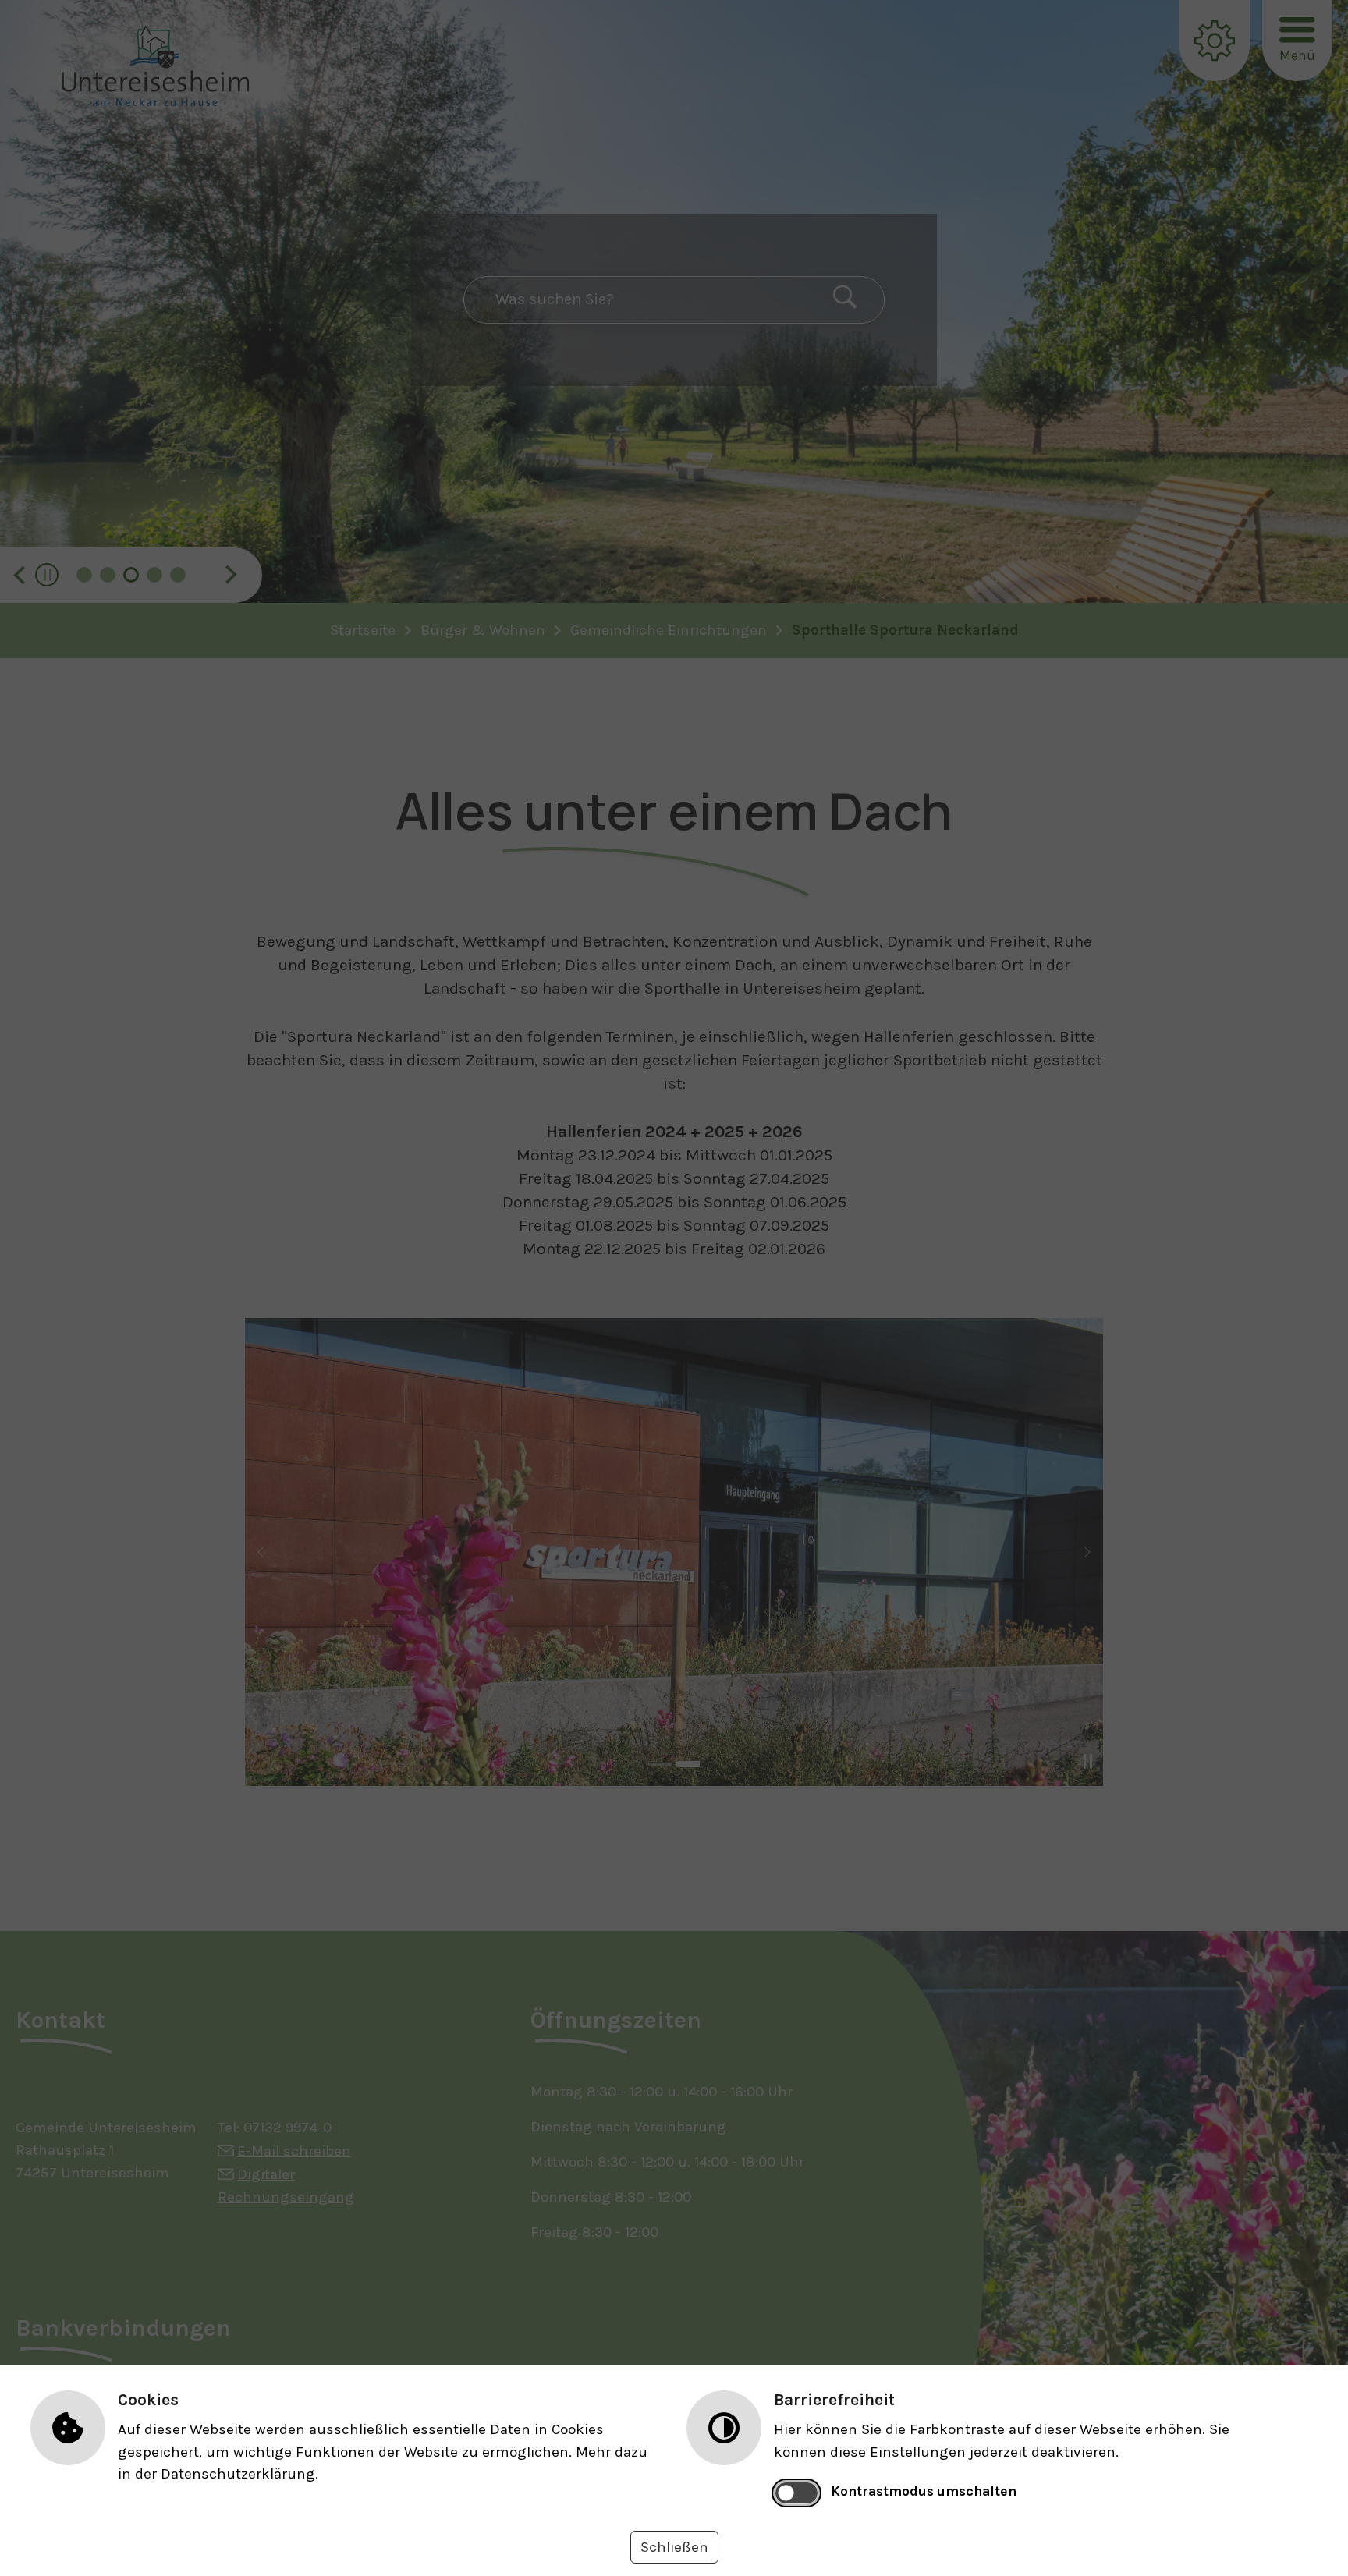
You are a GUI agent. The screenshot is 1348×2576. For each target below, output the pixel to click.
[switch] (797, 2493)
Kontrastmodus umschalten (924, 2491)
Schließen (674, 2547)
